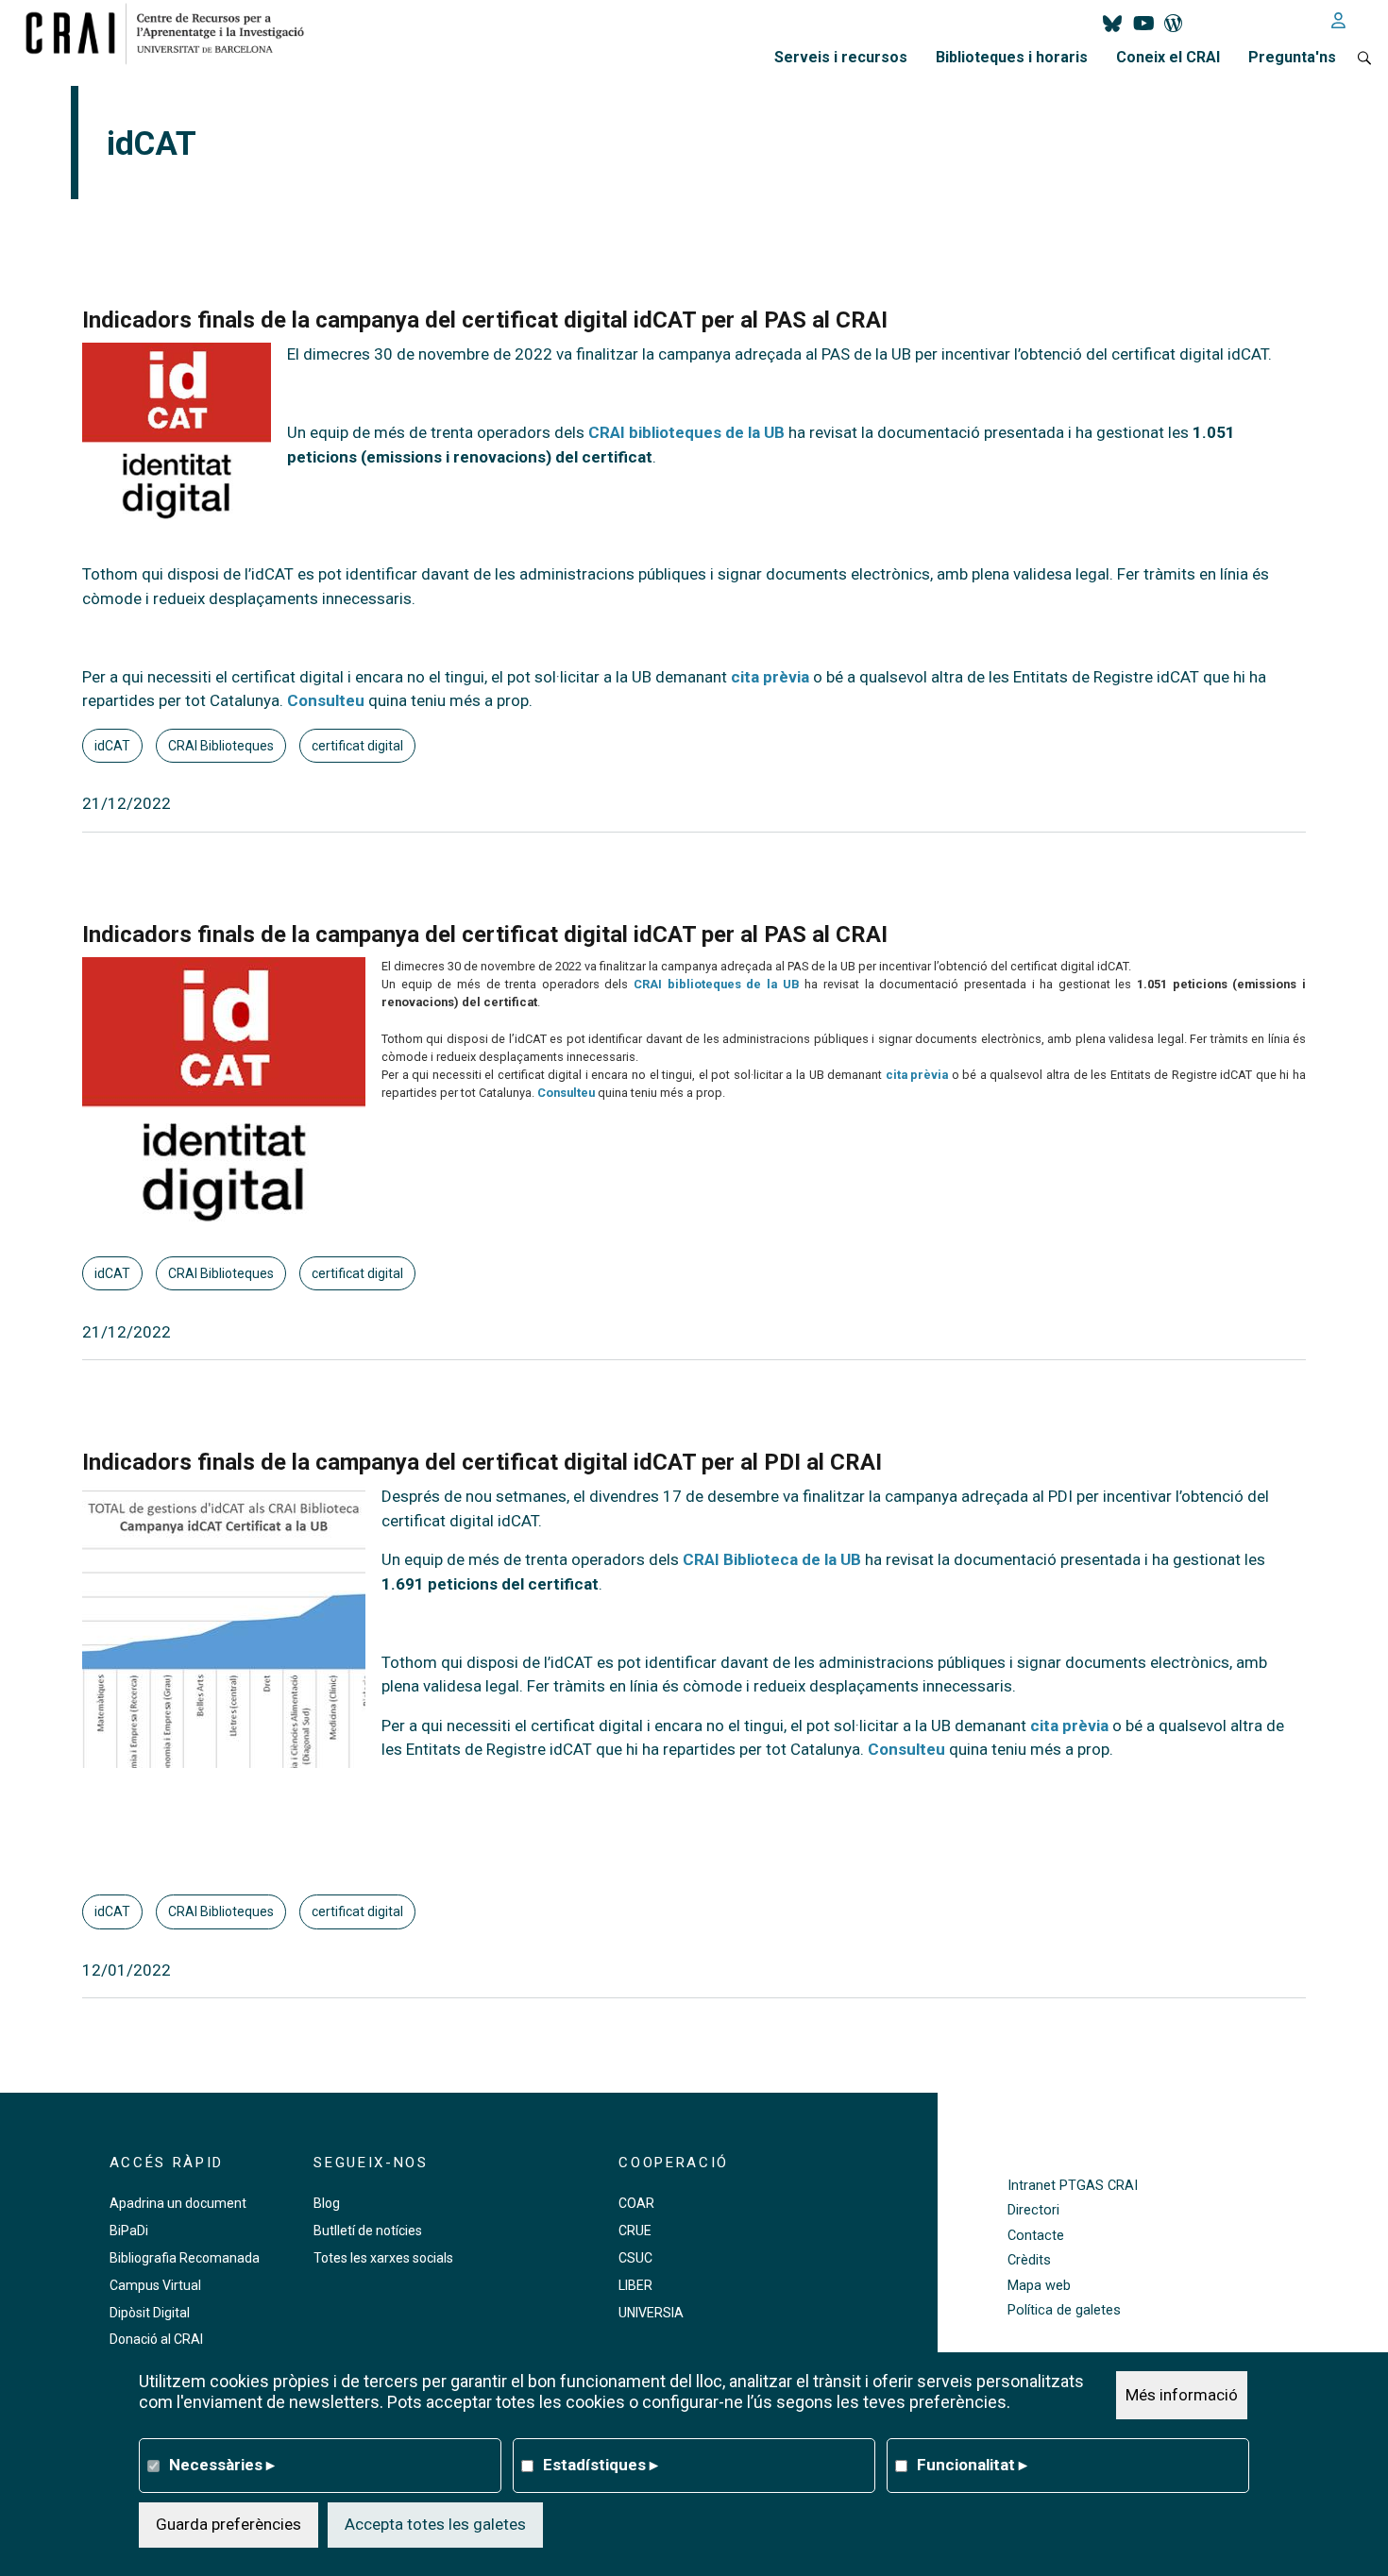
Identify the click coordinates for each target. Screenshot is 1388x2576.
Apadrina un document (178, 2203)
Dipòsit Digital (150, 2313)
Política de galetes (1064, 2310)
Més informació (1182, 2395)
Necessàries (222, 2465)
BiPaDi (129, 2231)
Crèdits (1029, 2260)
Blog (327, 2203)
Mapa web (1039, 2286)
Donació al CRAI (156, 2339)
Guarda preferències (229, 2524)
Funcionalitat (972, 2465)
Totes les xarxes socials (383, 2258)
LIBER (635, 2285)
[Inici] (172, 33)
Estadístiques (601, 2465)
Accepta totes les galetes (435, 2524)
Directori (1033, 2210)
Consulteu (326, 700)
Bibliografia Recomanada (185, 2258)
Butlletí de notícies (368, 2231)
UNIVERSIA (651, 2313)
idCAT (112, 746)
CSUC (635, 2258)
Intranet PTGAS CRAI (1073, 2186)
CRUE (635, 2231)
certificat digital (357, 746)
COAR (636, 2203)
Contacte (1036, 2236)
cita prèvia (770, 677)
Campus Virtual (155, 2285)
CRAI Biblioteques (221, 746)
